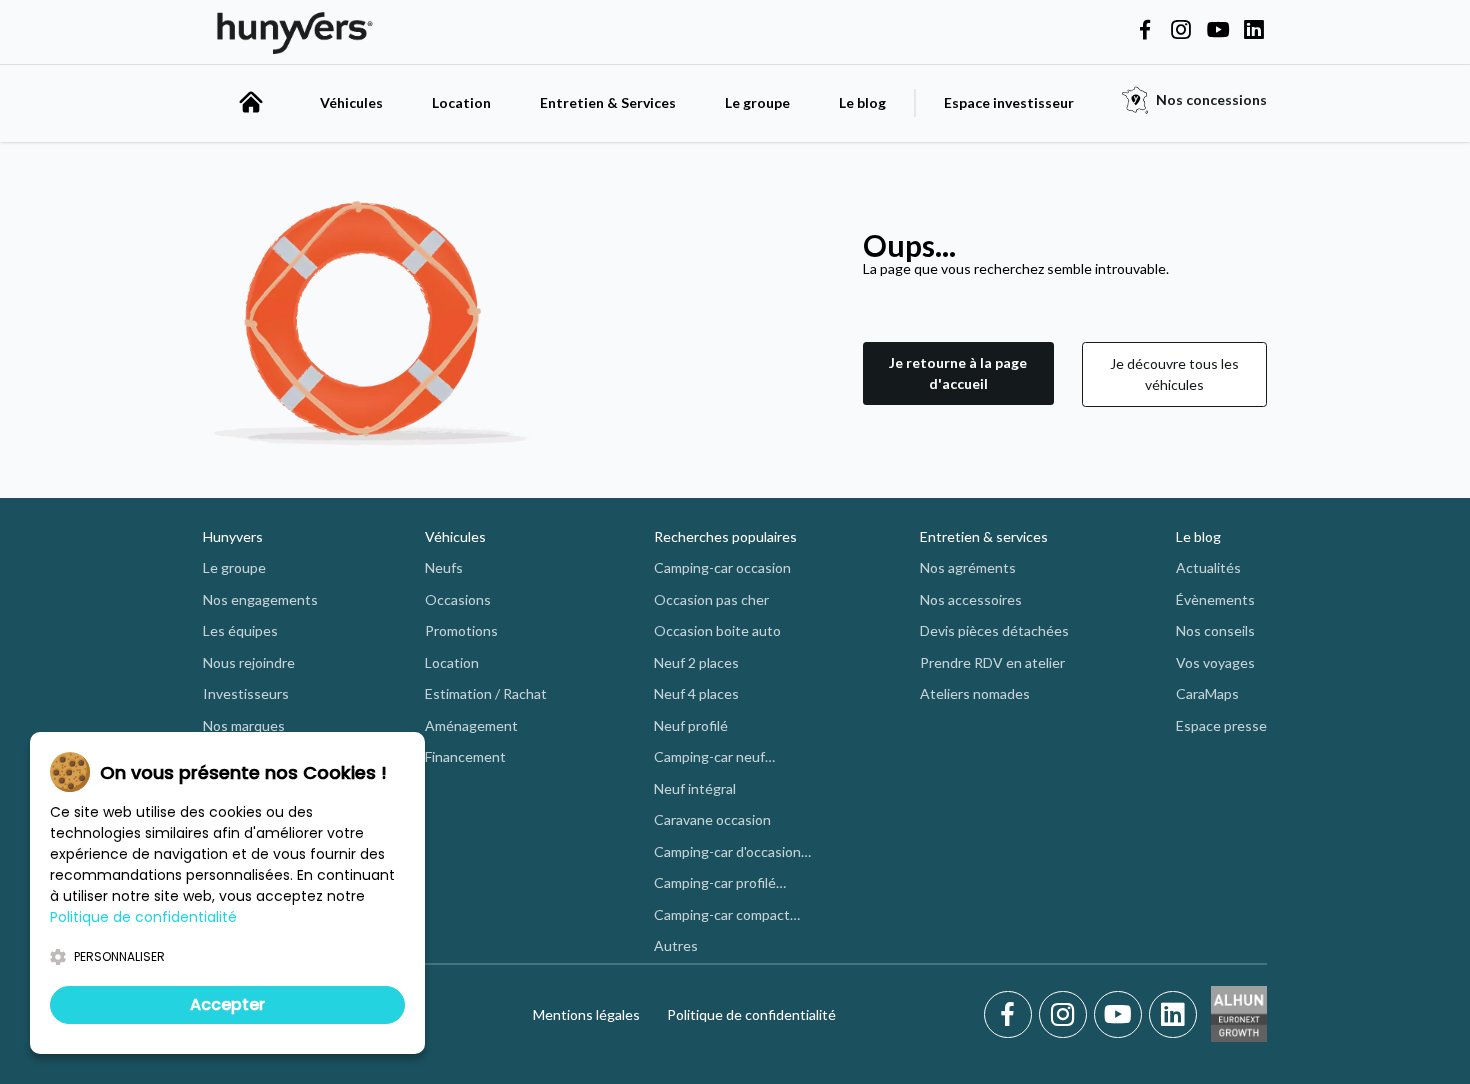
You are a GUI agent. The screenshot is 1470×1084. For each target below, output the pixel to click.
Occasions (458, 599)
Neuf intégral (695, 788)
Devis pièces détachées (994, 630)
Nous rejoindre (249, 662)
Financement (465, 756)
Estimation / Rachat (486, 693)
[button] (958, 374)
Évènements (1215, 599)
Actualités (1208, 567)
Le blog (862, 102)
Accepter (227, 1004)
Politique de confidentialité (751, 1014)
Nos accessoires (971, 599)
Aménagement (471, 725)
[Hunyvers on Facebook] (1145, 31)
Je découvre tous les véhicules (1174, 374)
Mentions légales (586, 1014)
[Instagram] (1066, 1015)
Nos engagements (260, 599)
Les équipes (240, 630)
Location (461, 102)
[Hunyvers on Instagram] (1181, 31)
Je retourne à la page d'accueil (958, 373)
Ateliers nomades (975, 693)
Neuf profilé (691, 725)
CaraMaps (1207, 693)
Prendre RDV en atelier (992, 662)
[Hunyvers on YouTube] (1218, 31)
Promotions (461, 630)
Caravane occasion (712, 819)
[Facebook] (1011, 1015)
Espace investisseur (1009, 102)
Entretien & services (984, 536)
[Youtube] (1121, 1015)
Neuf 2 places (696, 662)
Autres (676, 945)
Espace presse (1221, 725)
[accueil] (251, 102)
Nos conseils (1215, 630)
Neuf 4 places (696, 693)
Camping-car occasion (722, 567)
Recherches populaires (725, 536)
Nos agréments (968, 567)
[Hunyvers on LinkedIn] (1254, 31)
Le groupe (757, 102)
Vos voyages (1215, 662)
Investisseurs (246, 693)
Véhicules (351, 102)
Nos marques (244, 725)
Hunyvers (233, 536)
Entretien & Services (608, 102)
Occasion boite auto (717, 630)
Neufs (444, 567)
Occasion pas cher (711, 599)
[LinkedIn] (1173, 1015)
